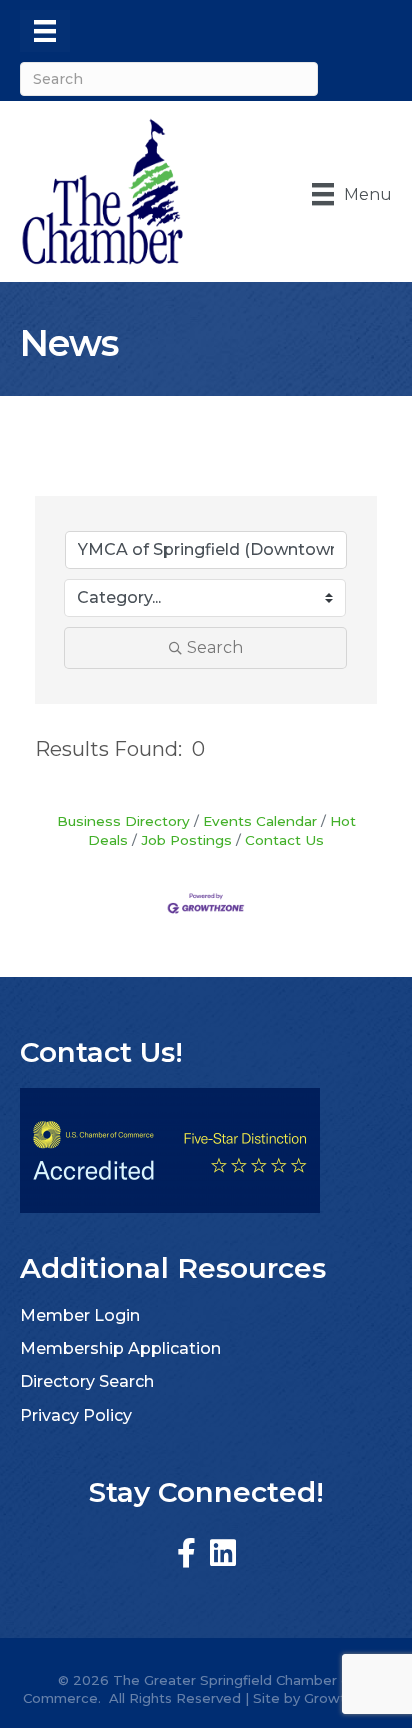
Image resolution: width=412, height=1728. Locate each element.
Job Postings (186, 840)
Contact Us (284, 840)
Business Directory (123, 821)
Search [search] (215, 647)
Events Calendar (260, 821)
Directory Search (87, 1381)
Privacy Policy (76, 1415)
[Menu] (45, 31)
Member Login (80, 1315)
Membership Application (120, 1348)
